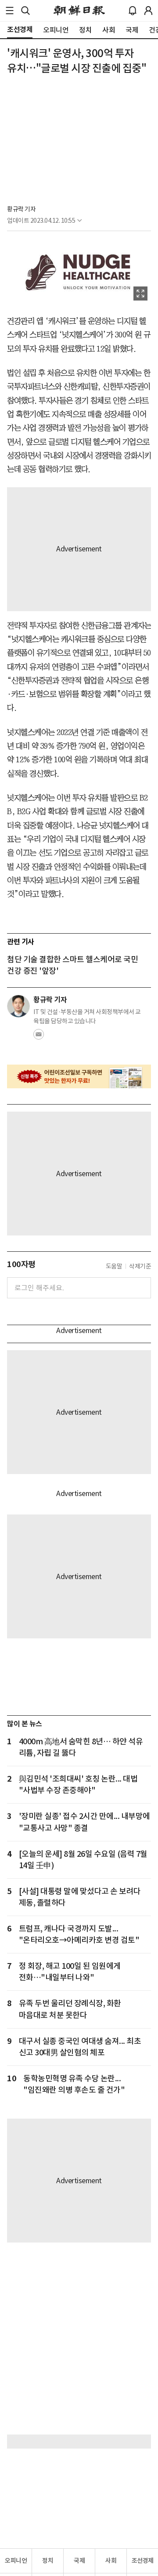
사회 (111, 2561)
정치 (48, 2561)
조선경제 (143, 2561)
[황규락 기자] (18, 1006)
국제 (79, 2561)
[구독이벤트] (79, 1077)
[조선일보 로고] (79, 11)
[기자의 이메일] (39, 1037)
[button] (10, 11)
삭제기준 (140, 1266)
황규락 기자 (21, 209)
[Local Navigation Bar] (10, 11)
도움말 (114, 1266)
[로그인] (148, 11)
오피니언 (16, 2561)
